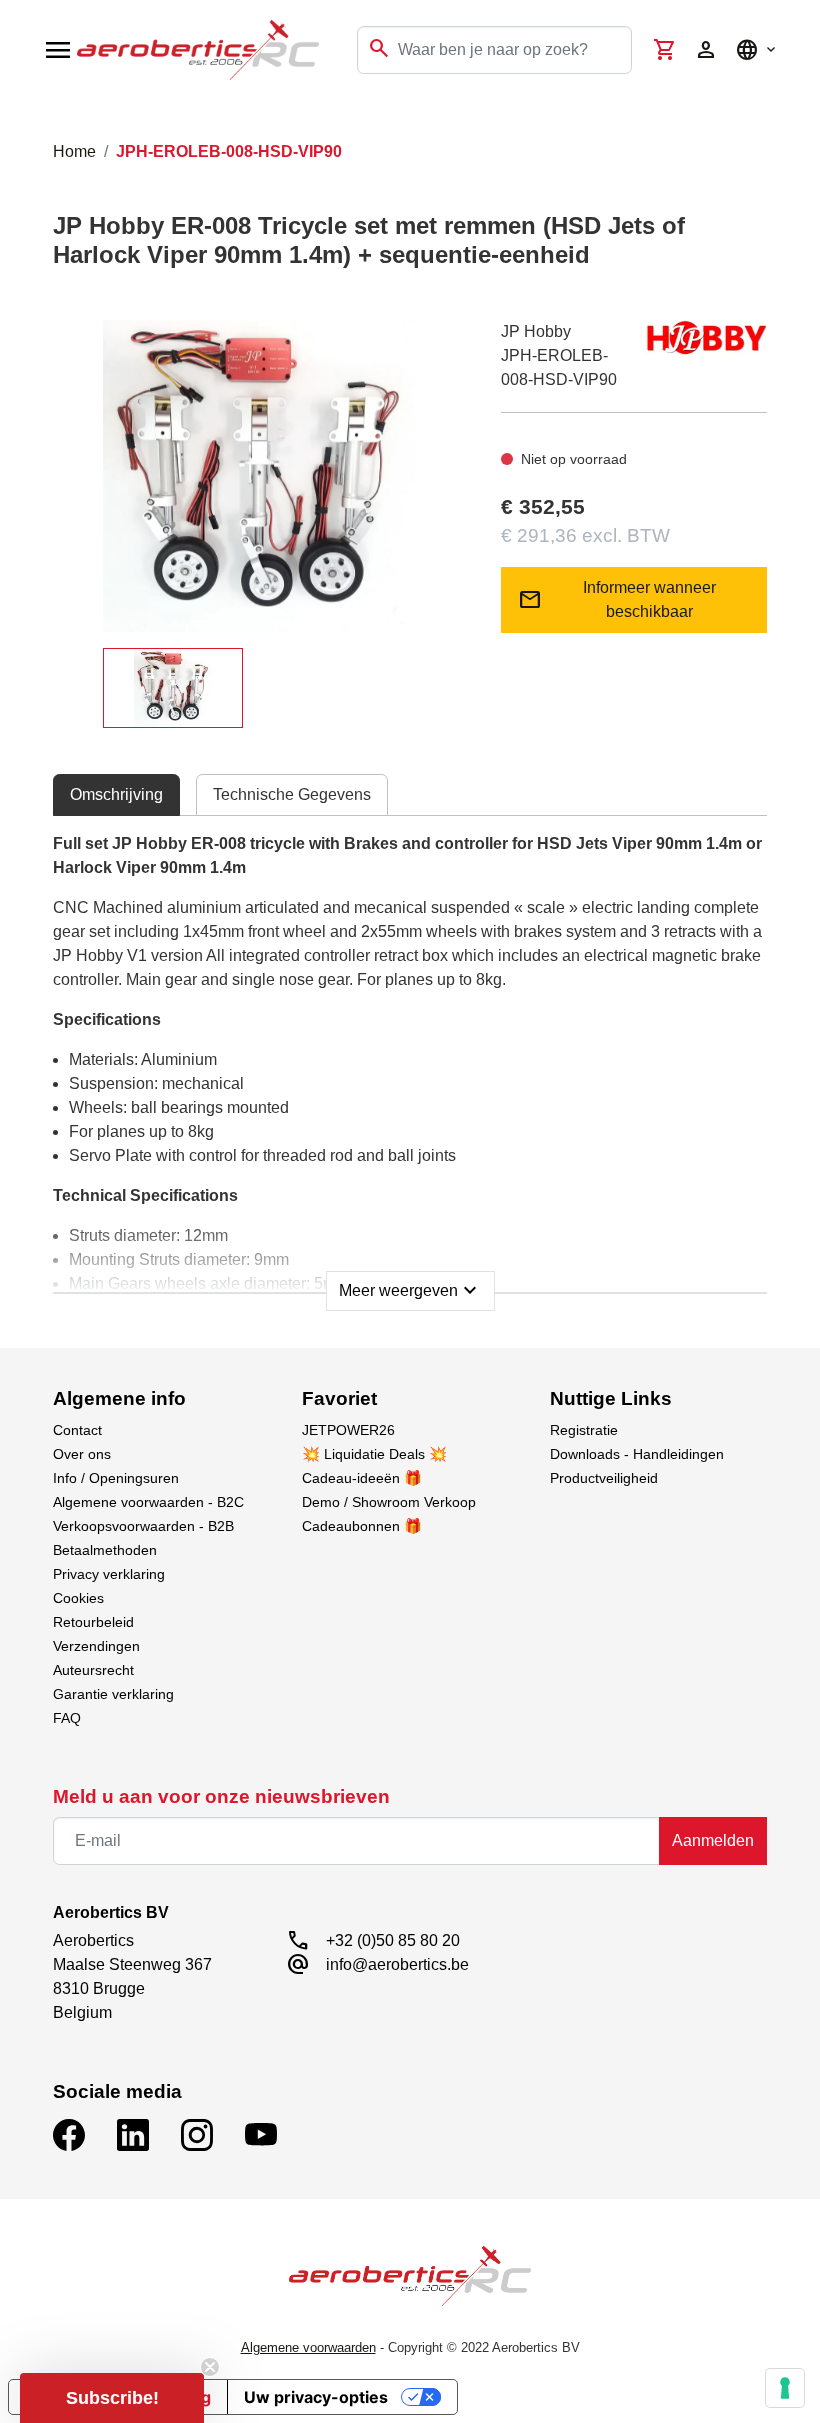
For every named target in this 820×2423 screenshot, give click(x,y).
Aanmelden (713, 1840)
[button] (112, 2398)
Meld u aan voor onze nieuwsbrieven (221, 1796)
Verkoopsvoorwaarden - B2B (143, 1526)
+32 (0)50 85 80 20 (393, 1940)
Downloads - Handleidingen (637, 1454)
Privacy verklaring (109, 1574)
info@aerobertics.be (397, 1964)
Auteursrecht (93, 1670)
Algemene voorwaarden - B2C (148, 1502)
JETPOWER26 (348, 1430)
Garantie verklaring (113, 1694)
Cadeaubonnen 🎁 (362, 1526)
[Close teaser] (210, 2367)
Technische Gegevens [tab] (292, 794)
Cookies (78, 1598)
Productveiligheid (604, 1478)
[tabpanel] (410, 1066)
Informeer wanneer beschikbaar (617, 599)
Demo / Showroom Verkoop (389, 1502)
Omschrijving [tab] (116, 794)
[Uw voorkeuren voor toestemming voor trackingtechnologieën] (785, 2388)
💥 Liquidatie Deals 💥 (374, 1454)
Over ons (82, 1454)
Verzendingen (96, 1646)
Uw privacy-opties (316, 2397)
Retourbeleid (93, 1622)
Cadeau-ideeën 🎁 (362, 1478)
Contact (77, 1430)
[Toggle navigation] (28, 120)
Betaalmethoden (105, 1550)
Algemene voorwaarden (308, 2347)
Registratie (584, 1430)
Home (74, 151)
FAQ (67, 1718)
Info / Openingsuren (116, 1478)
